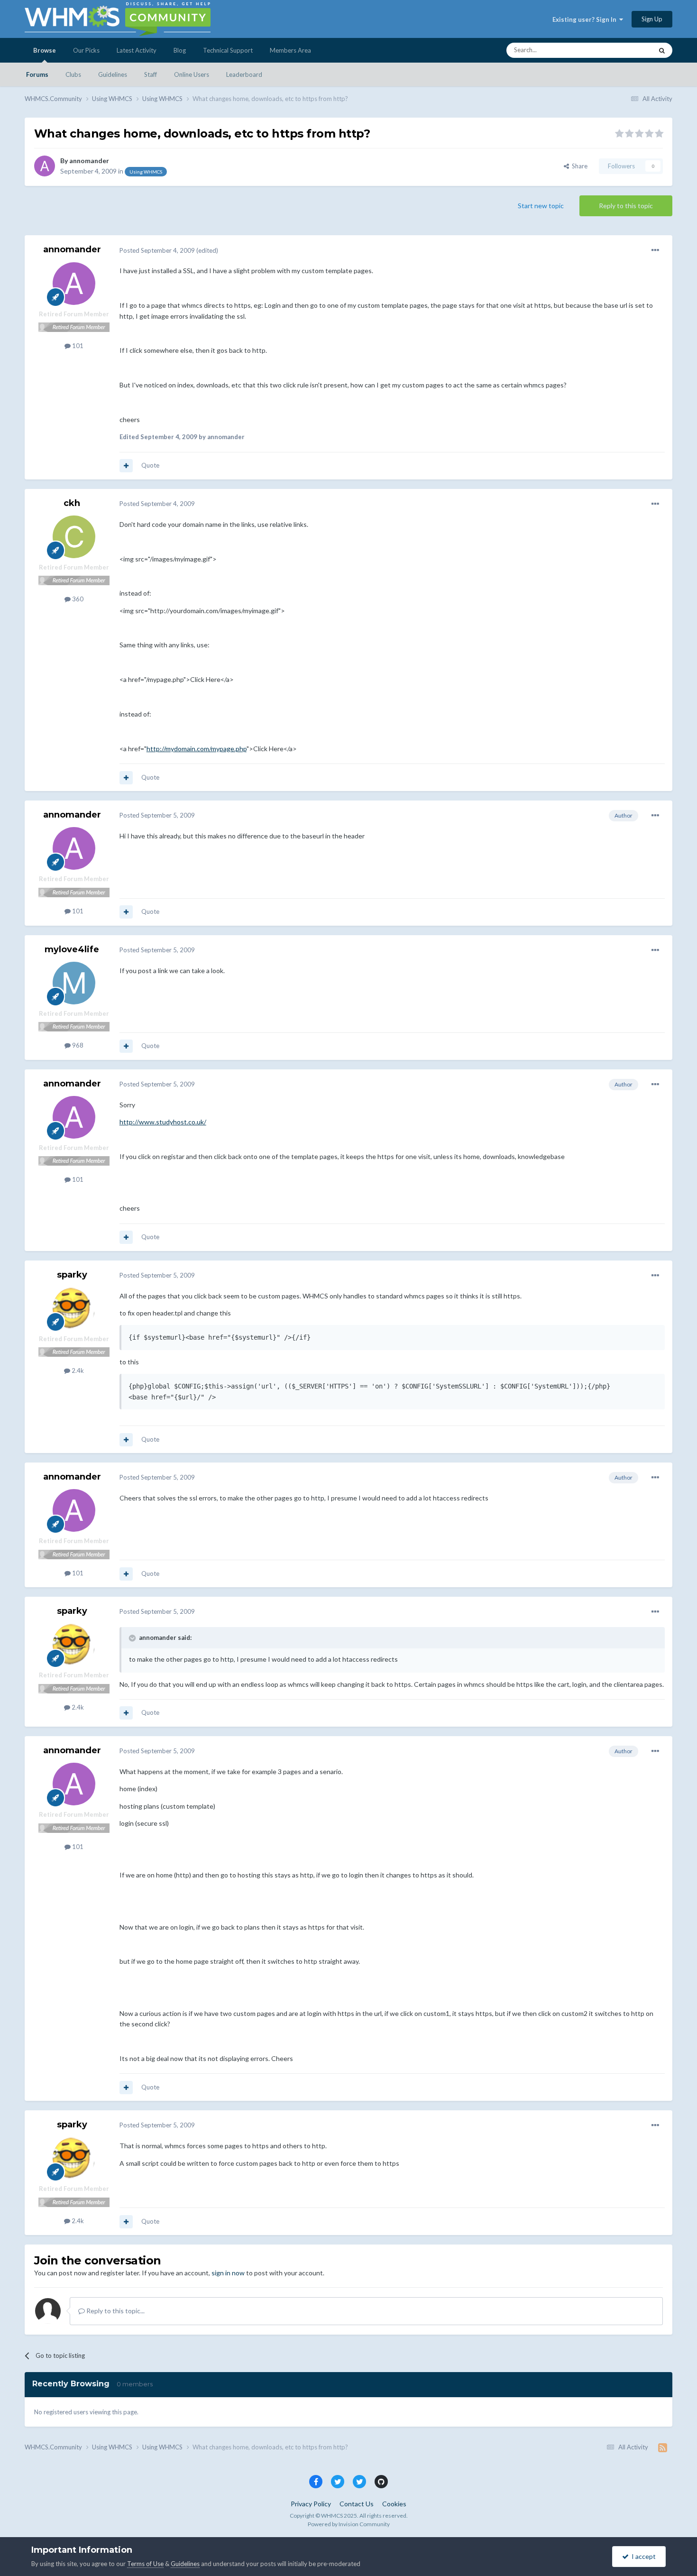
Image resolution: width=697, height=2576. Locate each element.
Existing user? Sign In (586, 19)
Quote (150, 465)
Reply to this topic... (115, 2311)
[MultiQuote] (126, 466)
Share (578, 166)
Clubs (73, 74)
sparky (72, 1275)
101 (77, 346)
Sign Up (652, 19)
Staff (151, 74)
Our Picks (86, 50)
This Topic (626, 50)
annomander (89, 161)
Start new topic (541, 206)
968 (77, 1045)
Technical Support (228, 50)
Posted (157, 250)
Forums (37, 74)
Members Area (290, 50)
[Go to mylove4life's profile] (74, 983)
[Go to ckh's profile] (74, 537)
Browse (45, 50)
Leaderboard (244, 74)
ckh (72, 503)
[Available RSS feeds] (663, 2447)
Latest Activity (137, 50)
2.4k (77, 1371)
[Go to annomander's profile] (45, 166)
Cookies (394, 2504)
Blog (180, 50)
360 (77, 599)
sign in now (228, 2273)
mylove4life (72, 949)
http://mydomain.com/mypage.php (197, 749)
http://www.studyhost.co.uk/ (163, 1122)
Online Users (192, 74)
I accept (642, 2556)
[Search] (662, 50)
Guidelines (113, 74)
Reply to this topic (626, 206)
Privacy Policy (311, 2504)
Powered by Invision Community (349, 2524)
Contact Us (357, 2504)
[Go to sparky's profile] (74, 1308)
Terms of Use (145, 2564)
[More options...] (655, 250)
